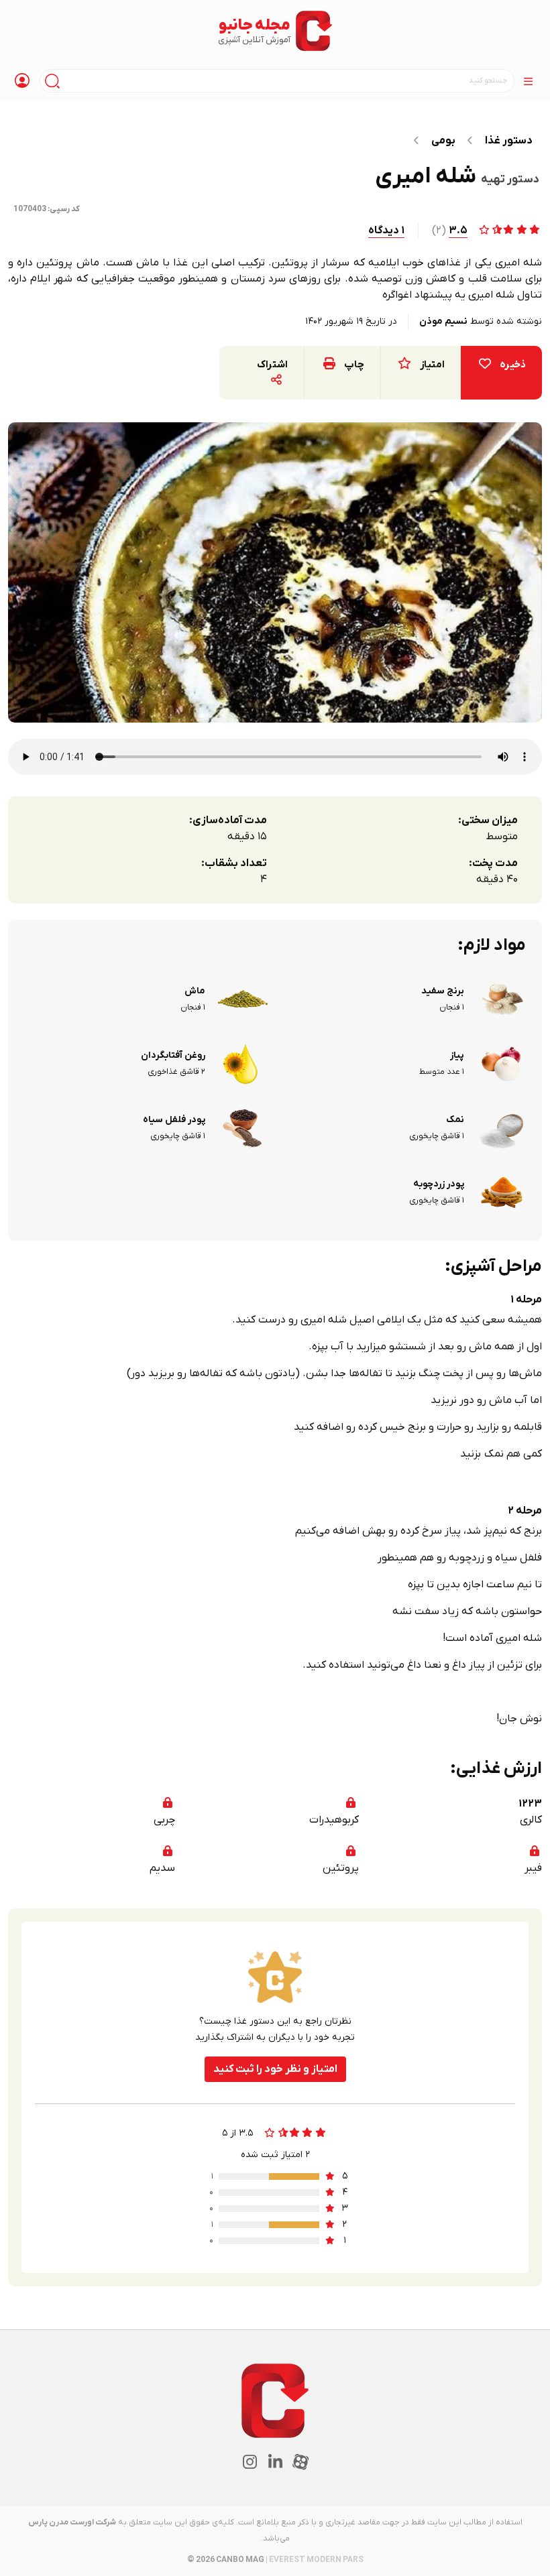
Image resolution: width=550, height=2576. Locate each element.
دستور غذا (509, 141)
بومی (443, 141)
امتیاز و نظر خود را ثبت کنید (275, 2069)
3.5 (458, 231)
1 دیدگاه (386, 231)
